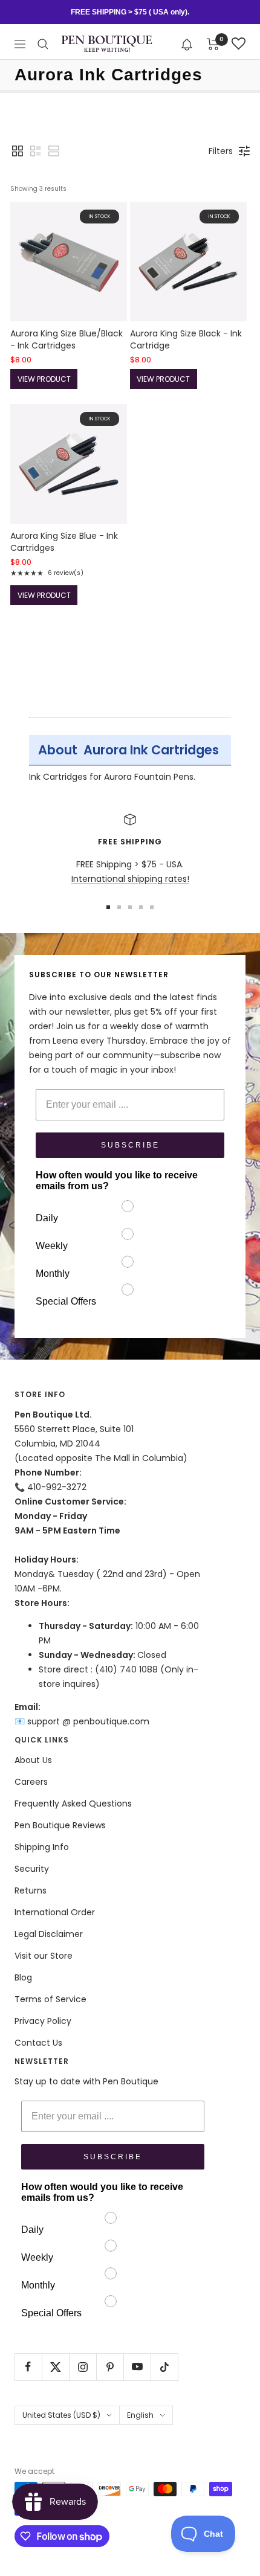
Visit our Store (44, 1956)
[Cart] (213, 44)
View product (44, 379)
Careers (31, 1782)
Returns (31, 1890)
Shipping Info (42, 1847)
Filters (221, 151)
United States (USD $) (61, 2415)
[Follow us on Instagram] (83, 2367)
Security (32, 1869)
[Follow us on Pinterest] (110, 2367)
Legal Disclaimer (49, 1934)
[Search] (43, 44)
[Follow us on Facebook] (28, 2367)
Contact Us (38, 2043)
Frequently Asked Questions (73, 1804)
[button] (187, 44)
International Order (55, 1912)
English (140, 2415)
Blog (23, 1977)
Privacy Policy (43, 2021)
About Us (33, 1760)
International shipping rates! (130, 879)
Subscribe (130, 1145)
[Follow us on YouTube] (137, 2367)
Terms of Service (50, 1999)
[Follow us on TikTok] (164, 2367)
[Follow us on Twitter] (55, 2367)
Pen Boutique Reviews (60, 1825)
